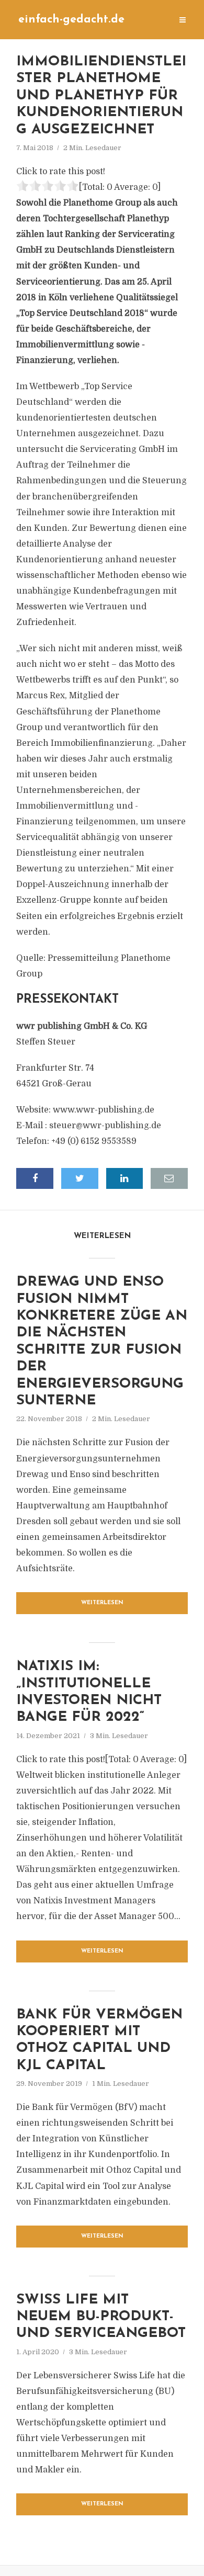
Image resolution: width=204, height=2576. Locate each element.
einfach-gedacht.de (71, 20)
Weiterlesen (102, 1603)
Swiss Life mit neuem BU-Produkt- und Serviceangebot (101, 2317)
